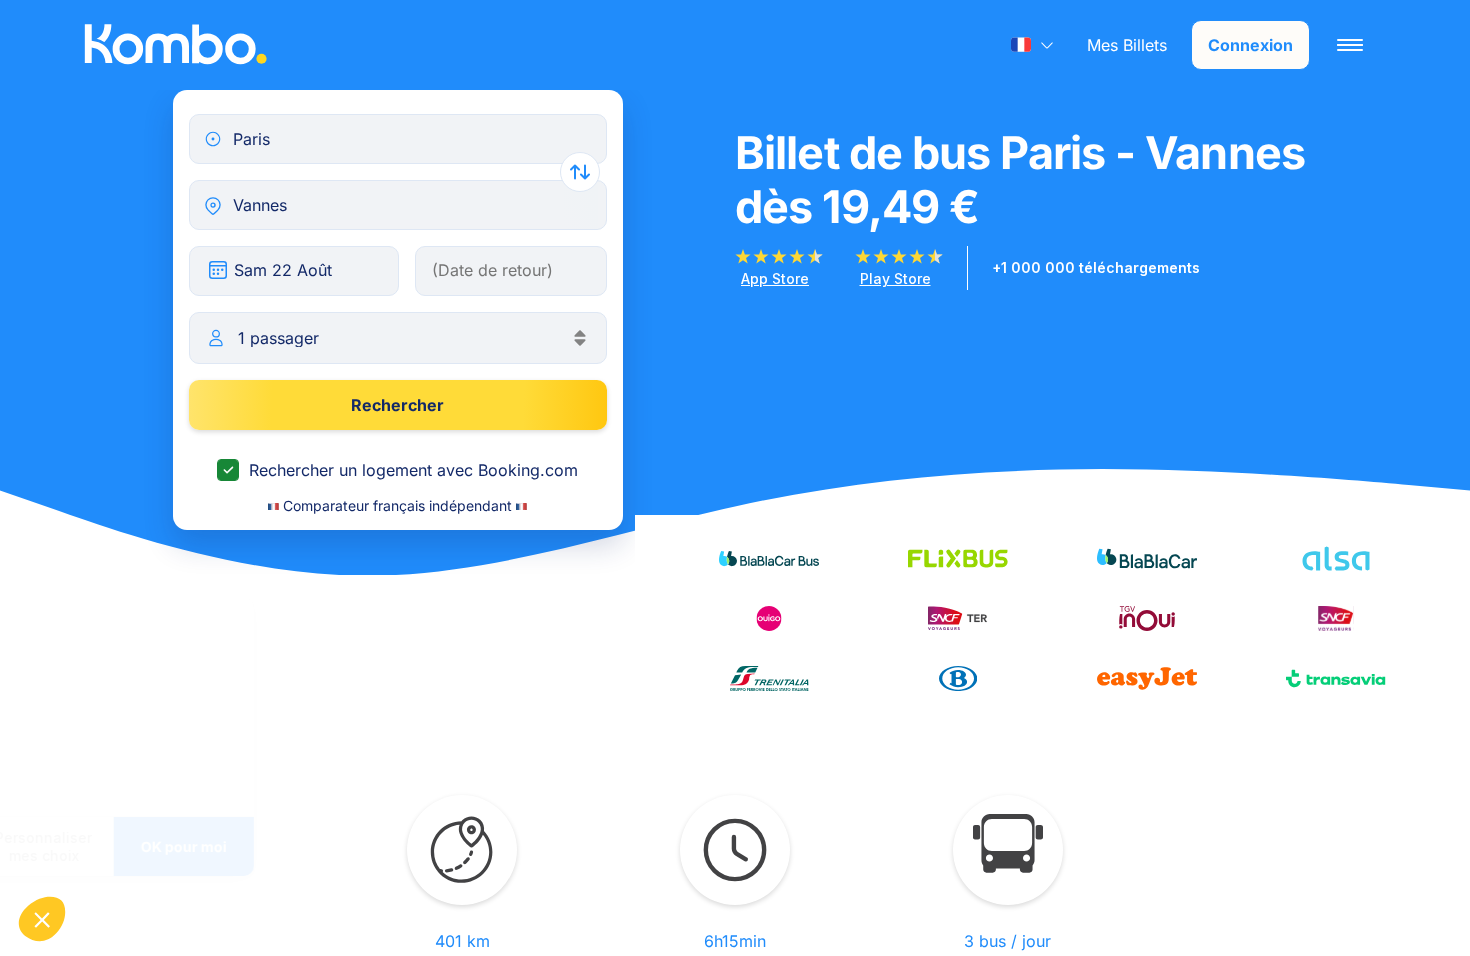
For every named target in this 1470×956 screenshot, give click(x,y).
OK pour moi (361, 846)
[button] (42, 919)
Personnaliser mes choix (220, 846)
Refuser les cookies (81, 846)
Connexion (1250, 45)
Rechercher (397, 405)
